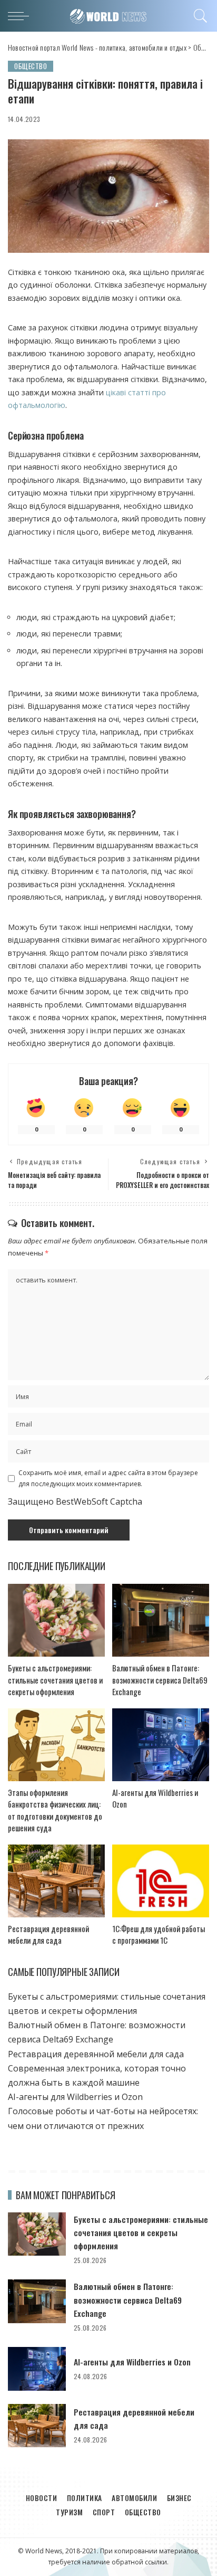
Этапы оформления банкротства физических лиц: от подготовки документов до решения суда (55, 1810)
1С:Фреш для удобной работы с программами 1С (159, 1935)
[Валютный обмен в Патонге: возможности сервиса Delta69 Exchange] (161, 1620)
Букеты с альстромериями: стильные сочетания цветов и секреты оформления (55, 1680)
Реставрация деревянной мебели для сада (48, 1935)
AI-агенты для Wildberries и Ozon (75, 2097)
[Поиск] (199, 16)
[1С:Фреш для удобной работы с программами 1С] (161, 1881)
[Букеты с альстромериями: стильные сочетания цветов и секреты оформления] (56, 1620)
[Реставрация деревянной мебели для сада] (56, 1881)
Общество (31, 66)
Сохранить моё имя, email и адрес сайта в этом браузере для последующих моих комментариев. (108, 1478)
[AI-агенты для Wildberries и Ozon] (161, 1745)
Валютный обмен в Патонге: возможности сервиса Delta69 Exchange (160, 1680)
